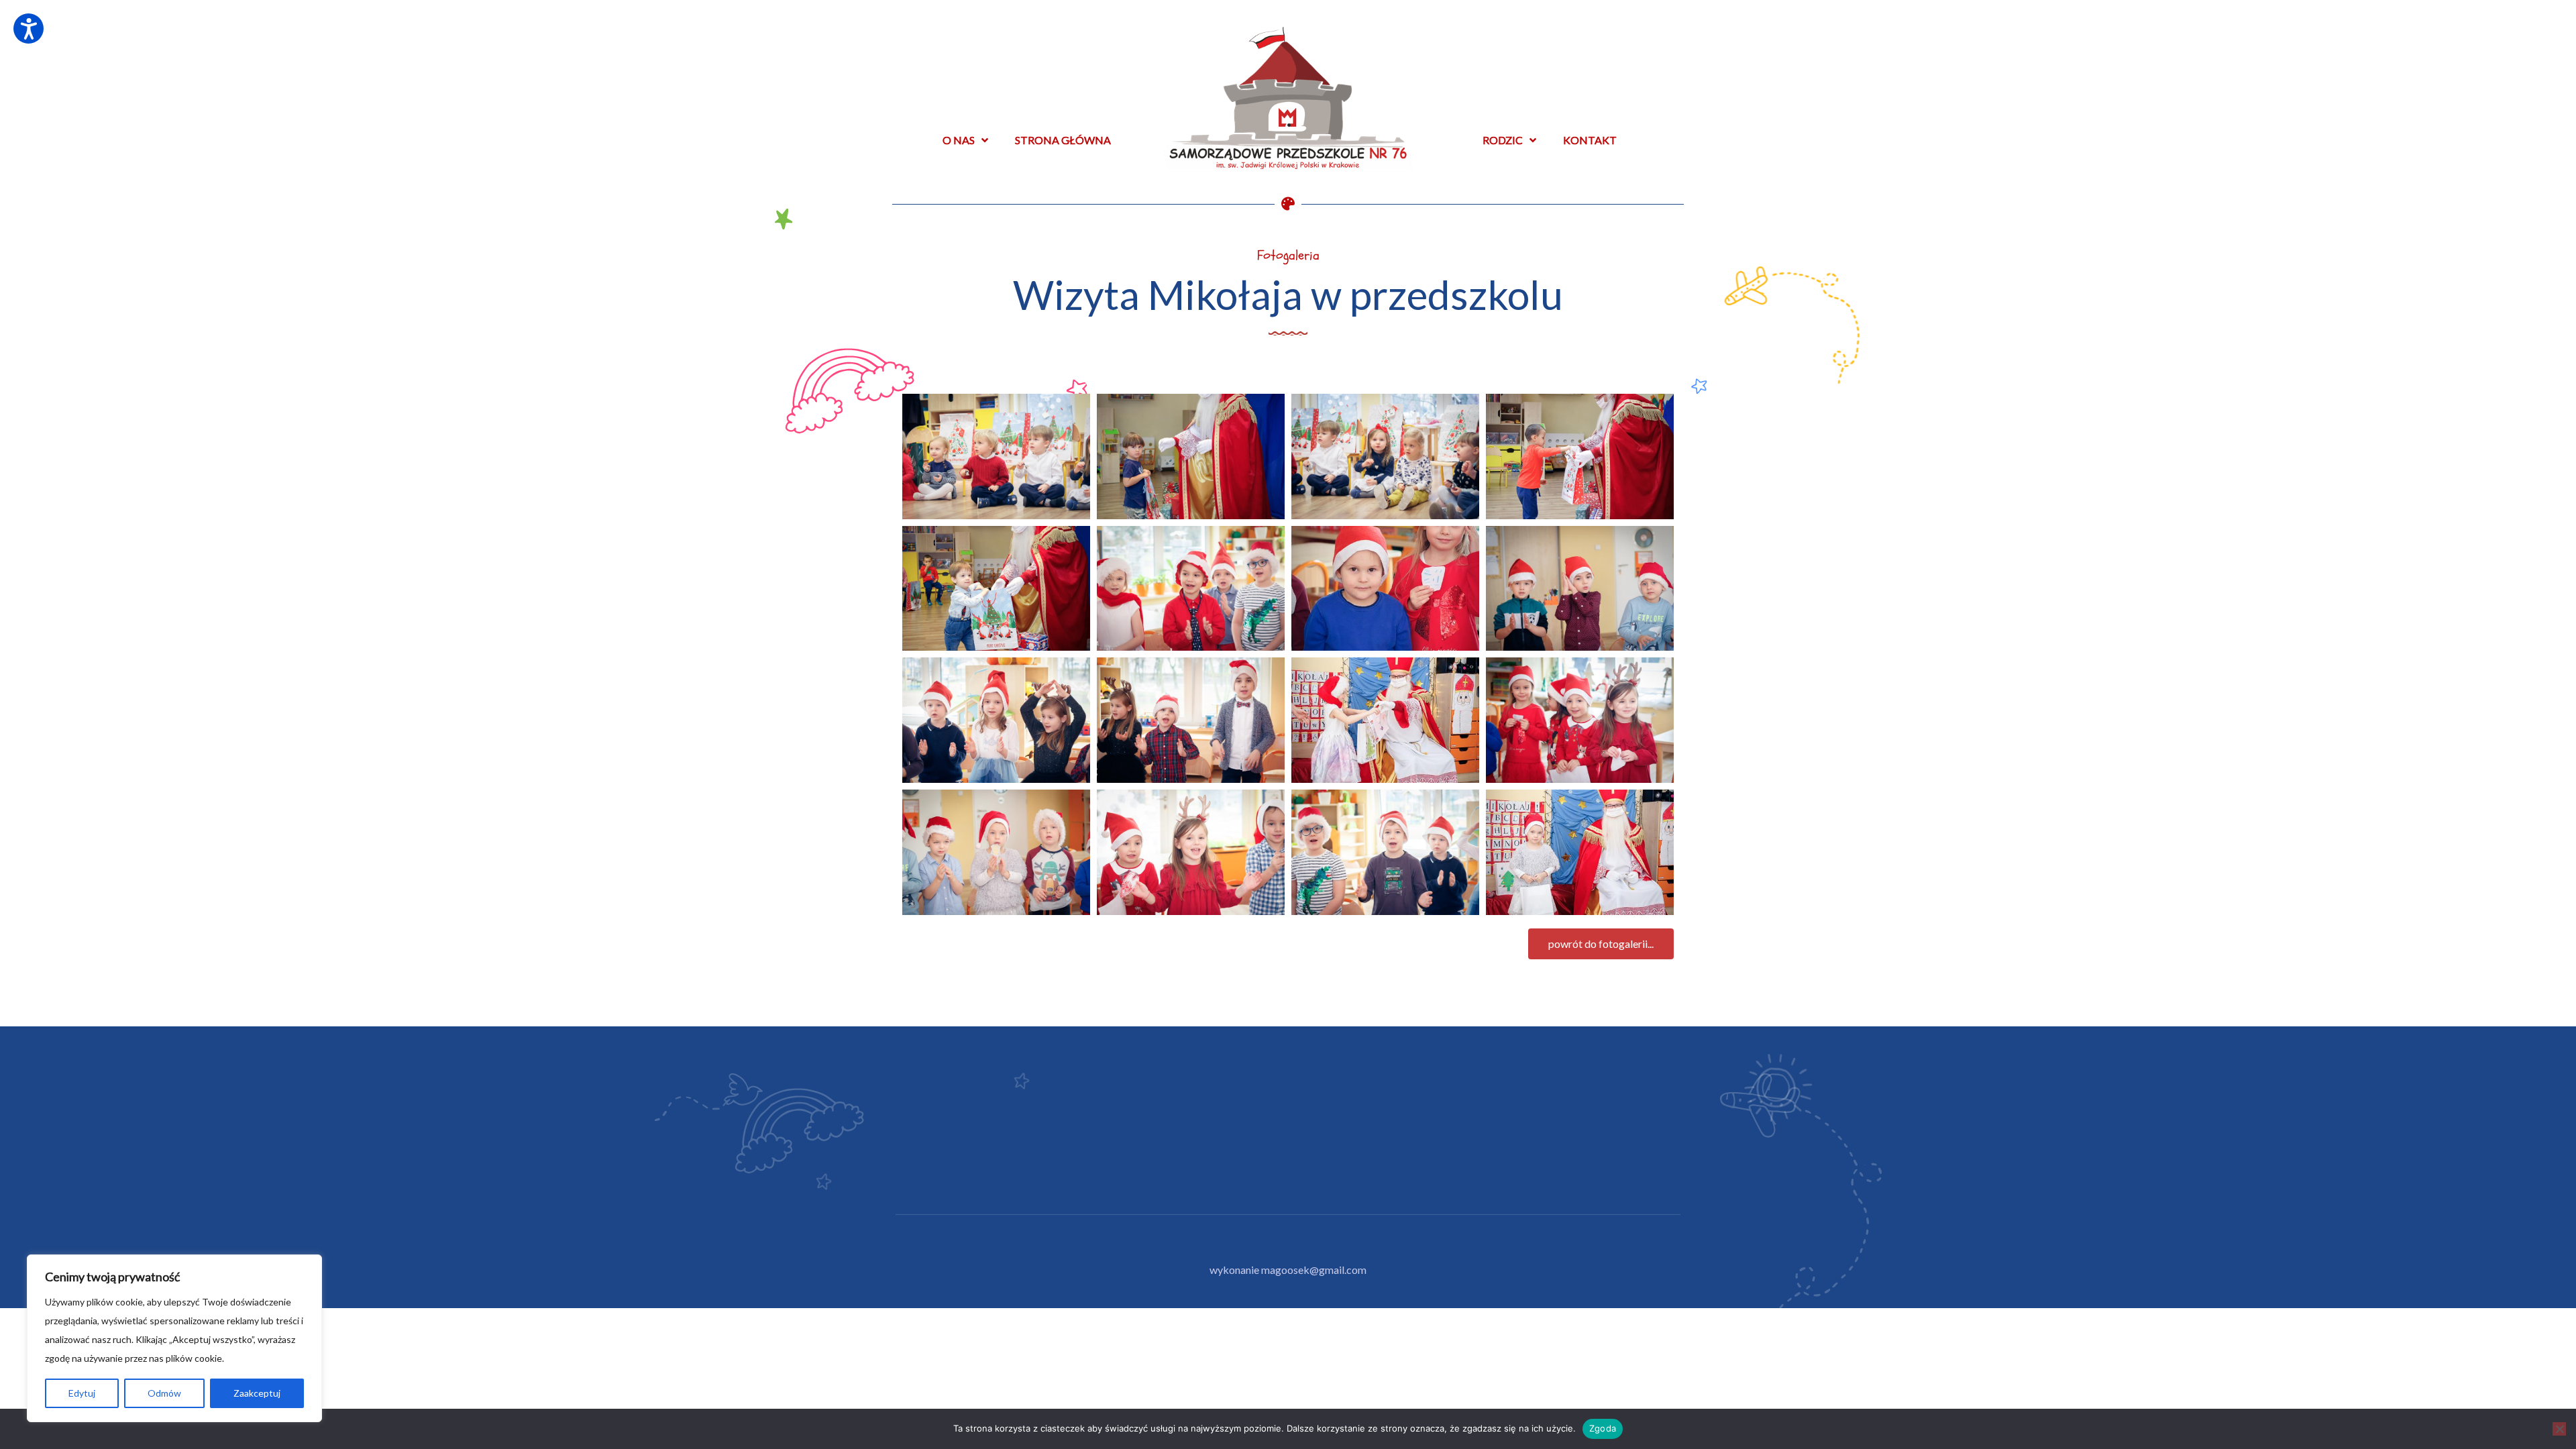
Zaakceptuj (257, 1393)
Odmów (164, 1393)
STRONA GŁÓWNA (1063, 140)
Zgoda (1603, 1428)
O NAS (959, 140)
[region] (174, 1338)
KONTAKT (1590, 140)
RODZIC (1503, 140)
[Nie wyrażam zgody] (2559, 1429)
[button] (1601, 944)
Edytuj (82, 1393)
